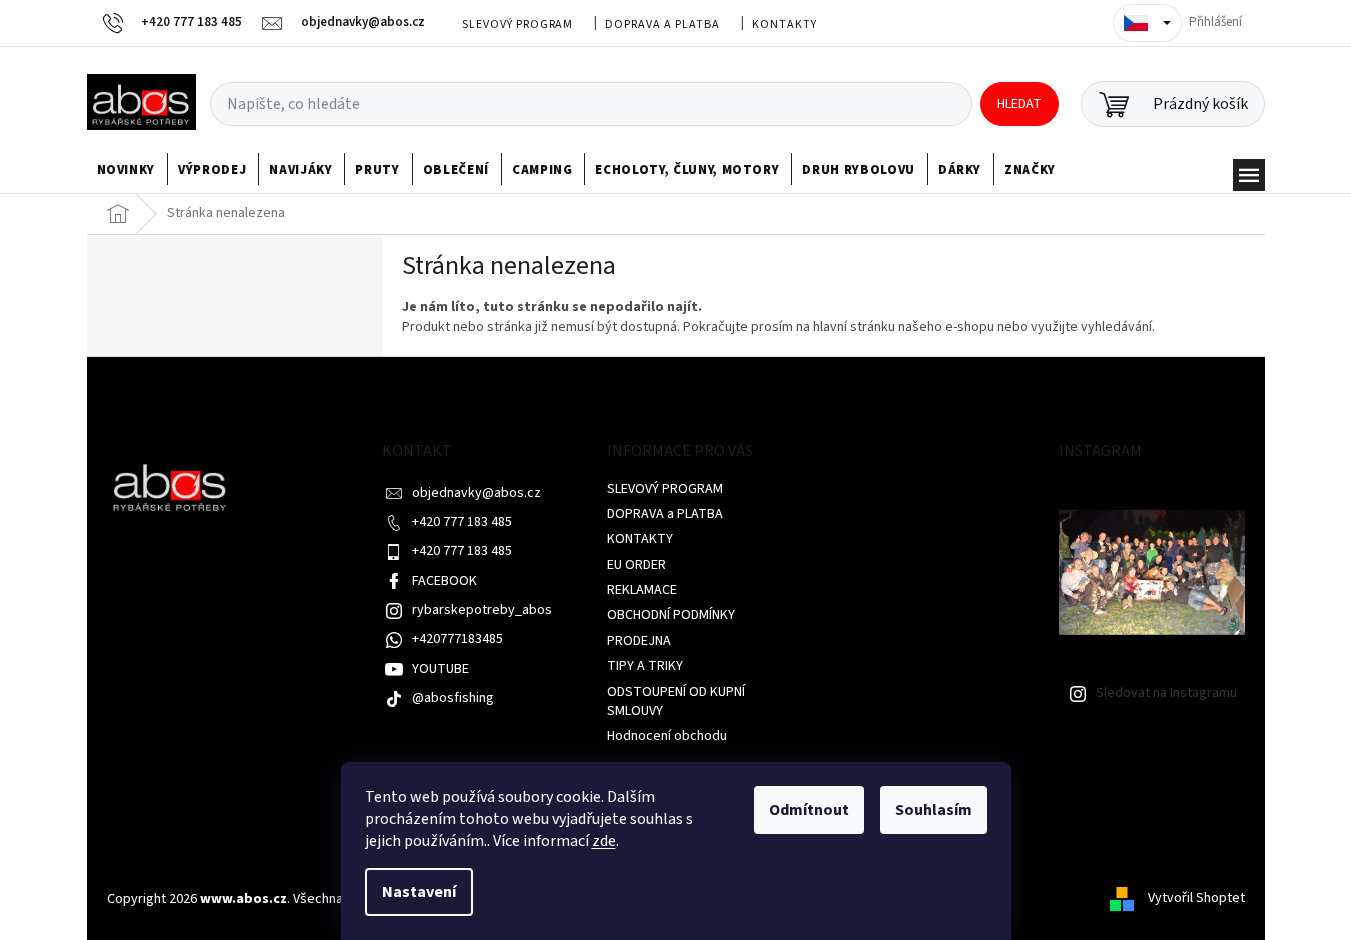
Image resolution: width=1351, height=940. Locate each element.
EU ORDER (636, 565)
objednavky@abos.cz (476, 493)
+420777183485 (457, 639)
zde (604, 841)
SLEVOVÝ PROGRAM (517, 24)
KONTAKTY (784, 24)
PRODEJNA (639, 641)
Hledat (1019, 104)
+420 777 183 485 (462, 522)
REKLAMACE (642, 590)
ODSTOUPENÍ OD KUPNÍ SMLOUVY (676, 701)
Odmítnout (809, 810)
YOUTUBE (440, 669)
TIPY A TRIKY (645, 666)
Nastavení (419, 892)
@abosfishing (453, 698)
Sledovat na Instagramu (1166, 693)
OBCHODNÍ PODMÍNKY (671, 615)
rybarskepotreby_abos (482, 610)
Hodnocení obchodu (667, 736)
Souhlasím (933, 810)
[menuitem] (126, 170)
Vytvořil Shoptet (1196, 899)
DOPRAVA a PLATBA (662, 24)
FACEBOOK (444, 581)
